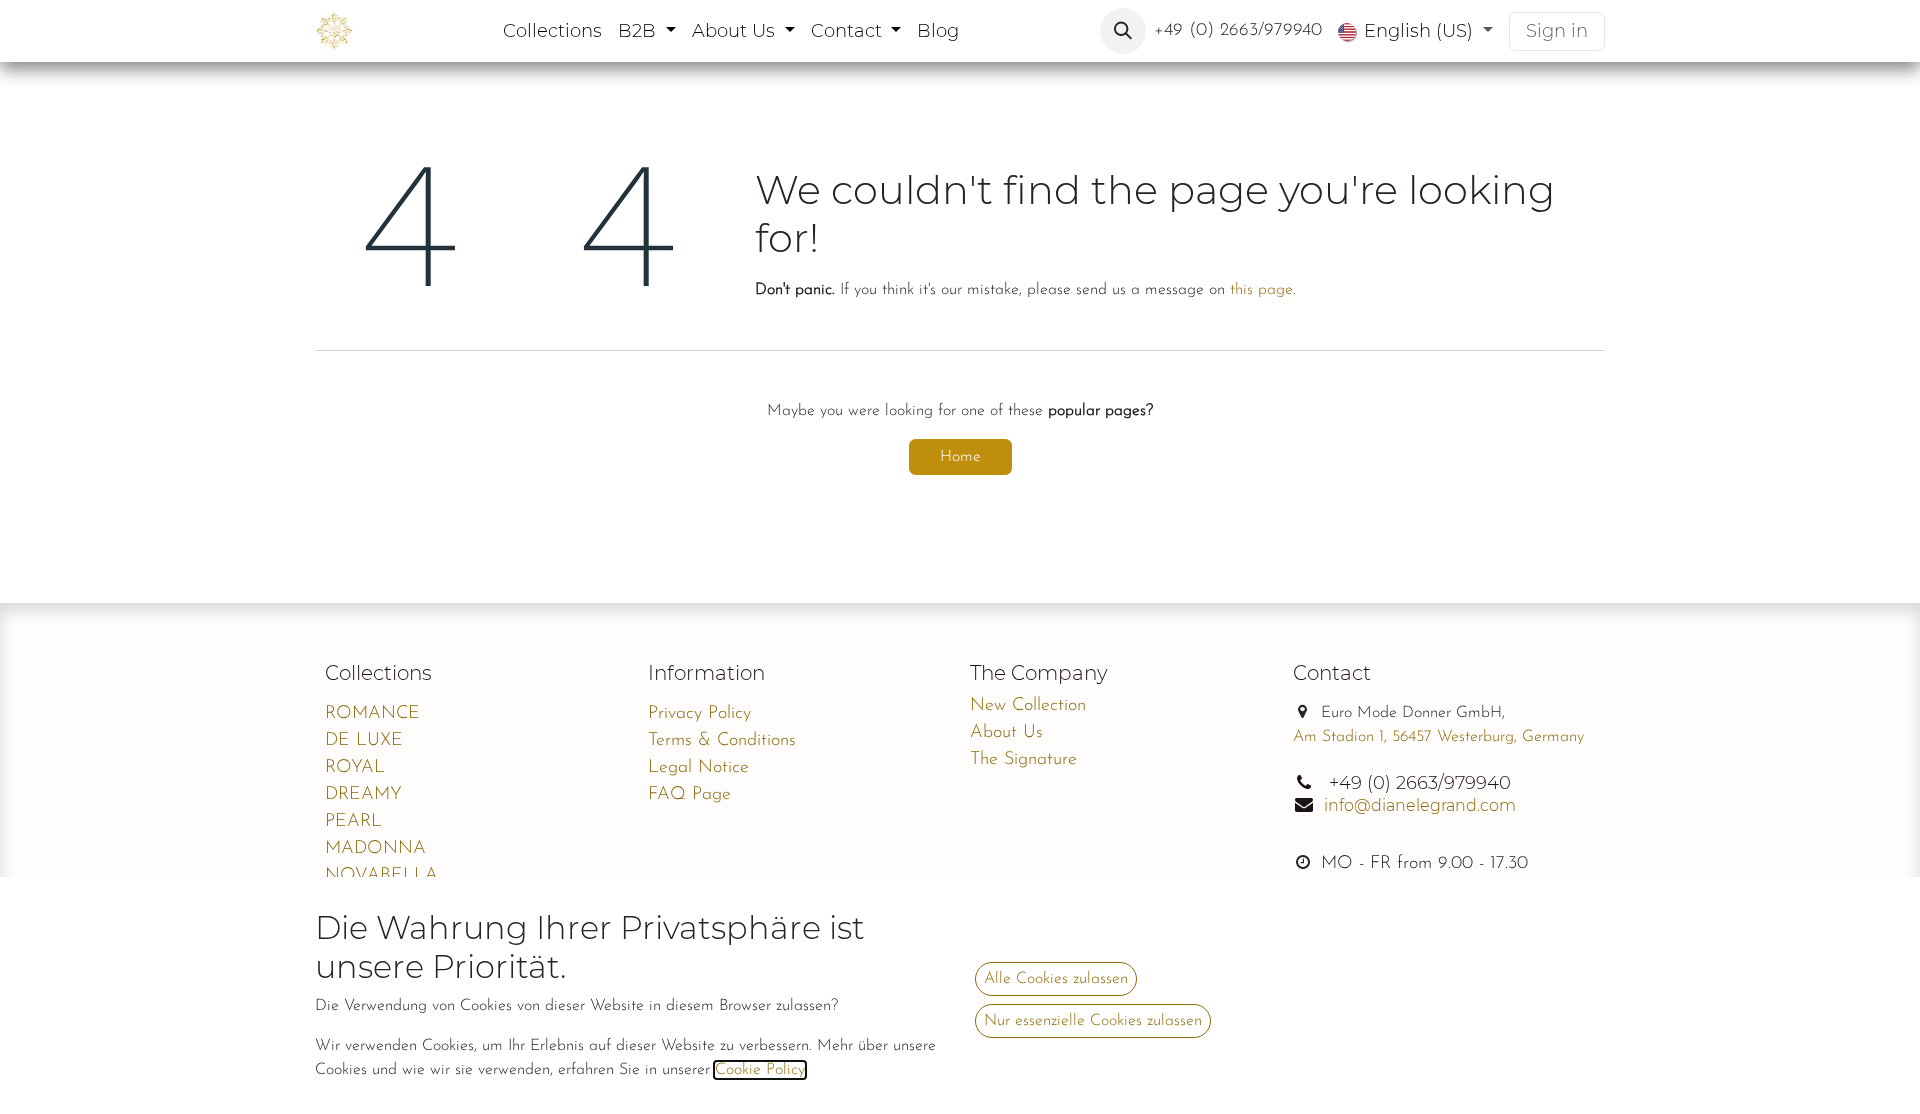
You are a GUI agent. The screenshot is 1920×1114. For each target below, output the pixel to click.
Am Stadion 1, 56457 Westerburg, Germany (1438, 737)
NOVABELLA (381, 876)
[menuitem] (552, 31)
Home (960, 457)
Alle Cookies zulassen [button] (1056, 979)
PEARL (353, 822)
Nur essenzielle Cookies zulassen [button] (1093, 1021)
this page (1261, 290)
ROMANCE (372, 714)
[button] (1123, 31)
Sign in (1557, 31)
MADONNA (375, 849)
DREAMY (363, 795)
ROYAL (355, 768)
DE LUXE (364, 741)
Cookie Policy (760, 1070)
